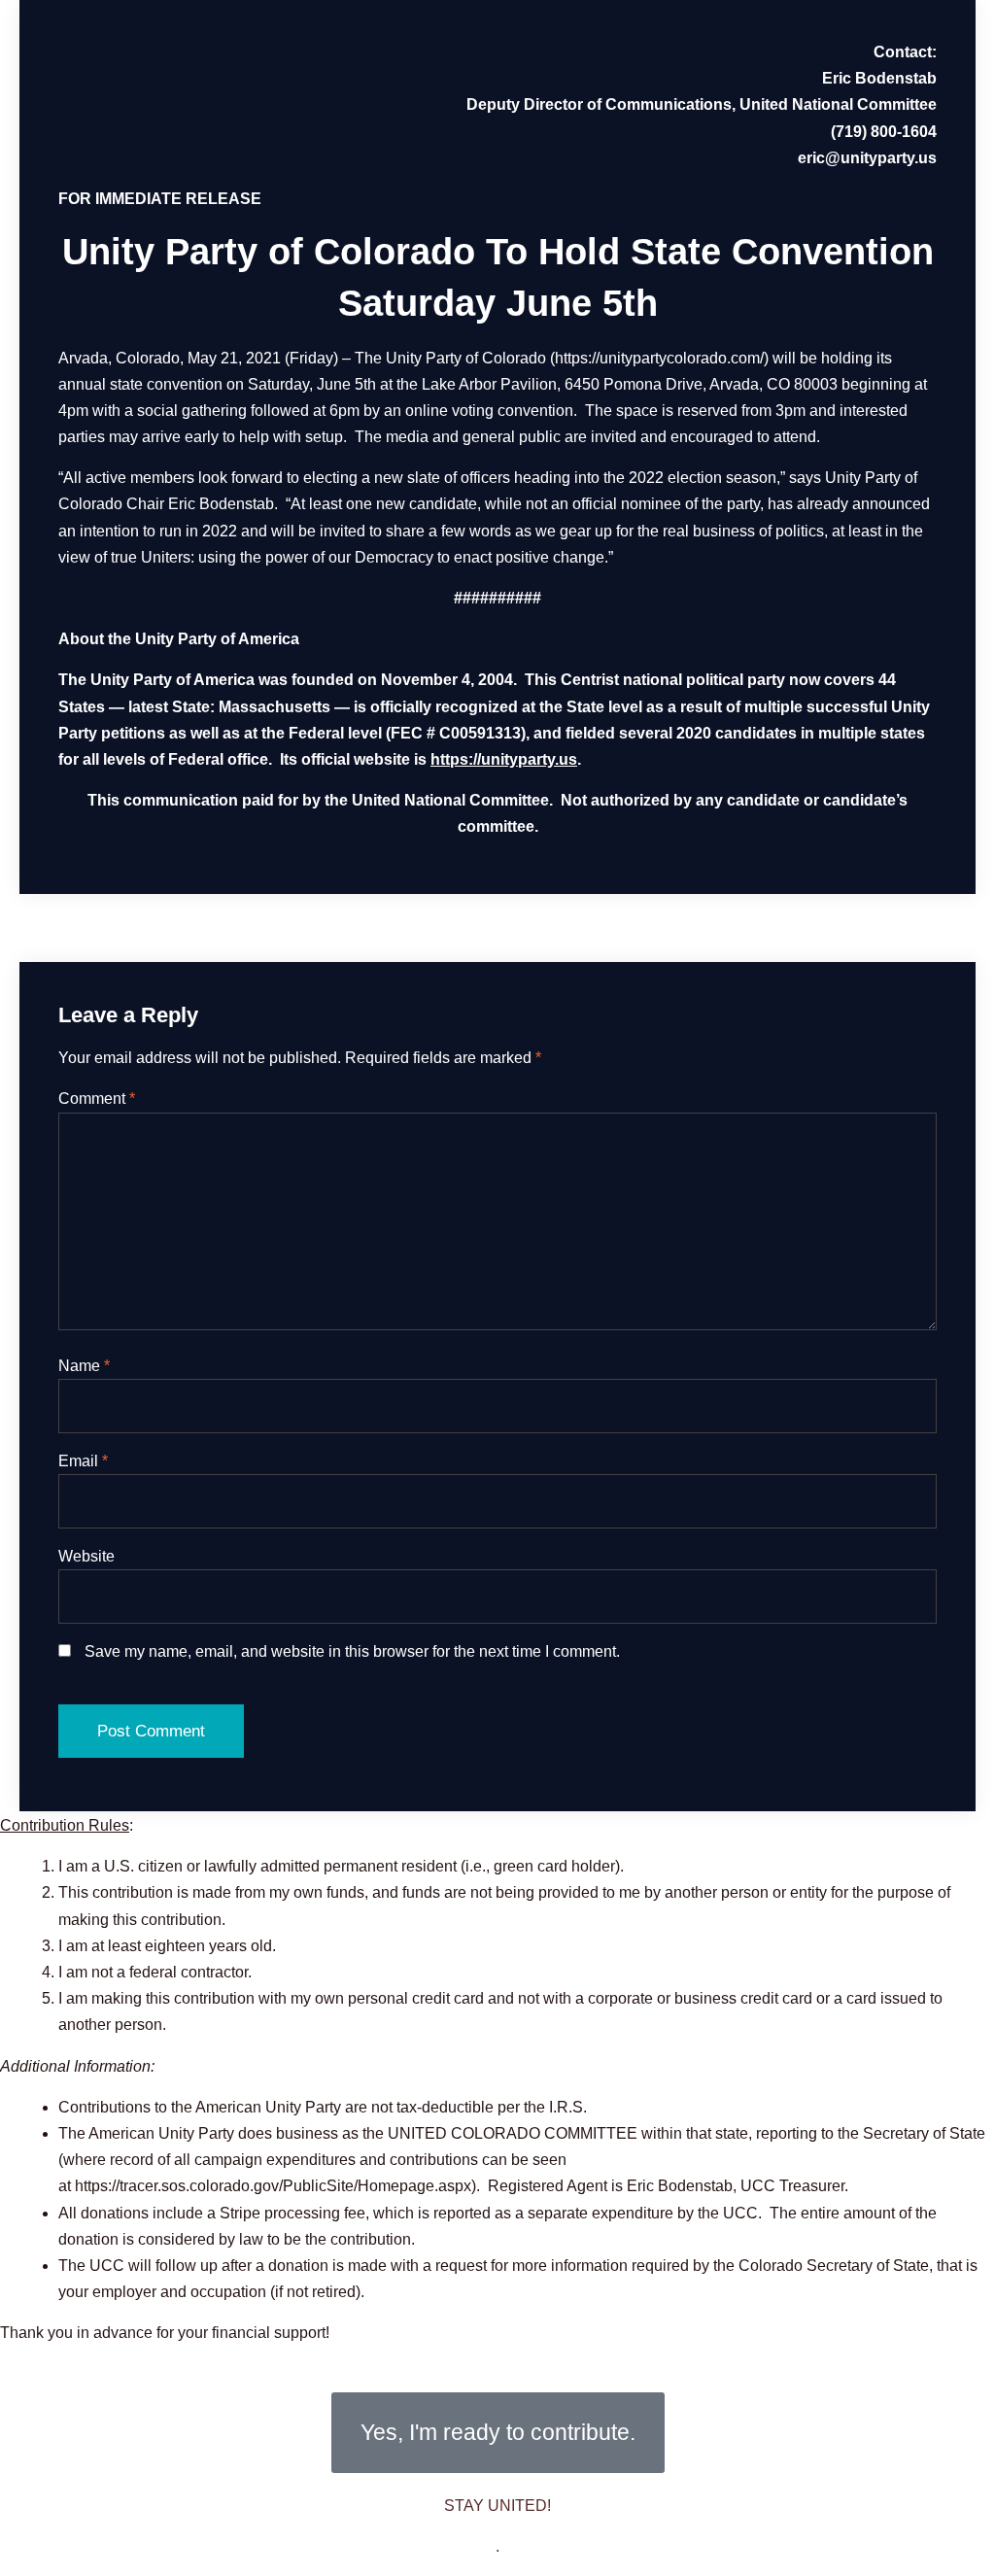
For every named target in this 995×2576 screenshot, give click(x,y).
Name (84, 1366)
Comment (97, 1099)
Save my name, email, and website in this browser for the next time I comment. (352, 1651)
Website (86, 1556)
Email (83, 1461)
